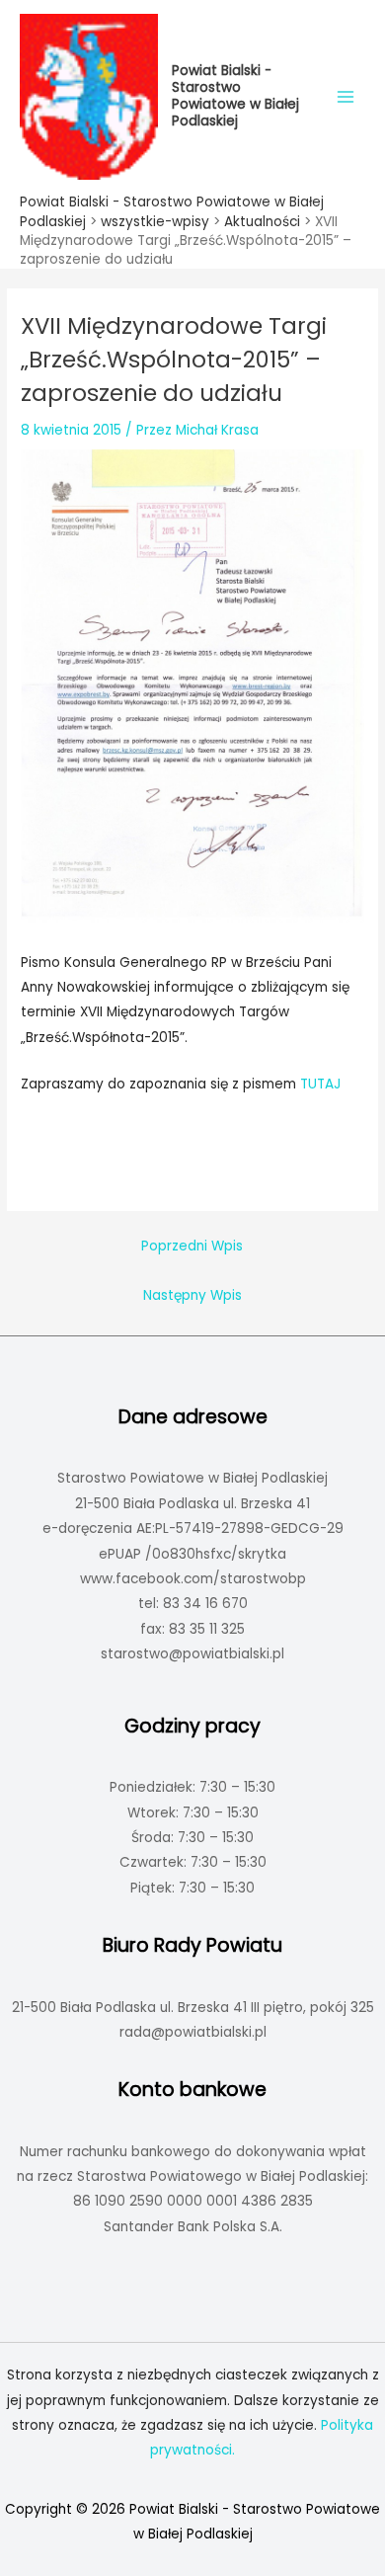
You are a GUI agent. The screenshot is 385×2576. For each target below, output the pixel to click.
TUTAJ (320, 1084)
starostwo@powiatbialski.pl (192, 1654)
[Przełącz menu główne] (346, 96)
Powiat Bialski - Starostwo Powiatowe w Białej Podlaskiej (235, 95)
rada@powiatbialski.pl (193, 2032)
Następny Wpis (192, 1295)
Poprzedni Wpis (192, 1246)
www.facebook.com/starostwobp (193, 1579)
